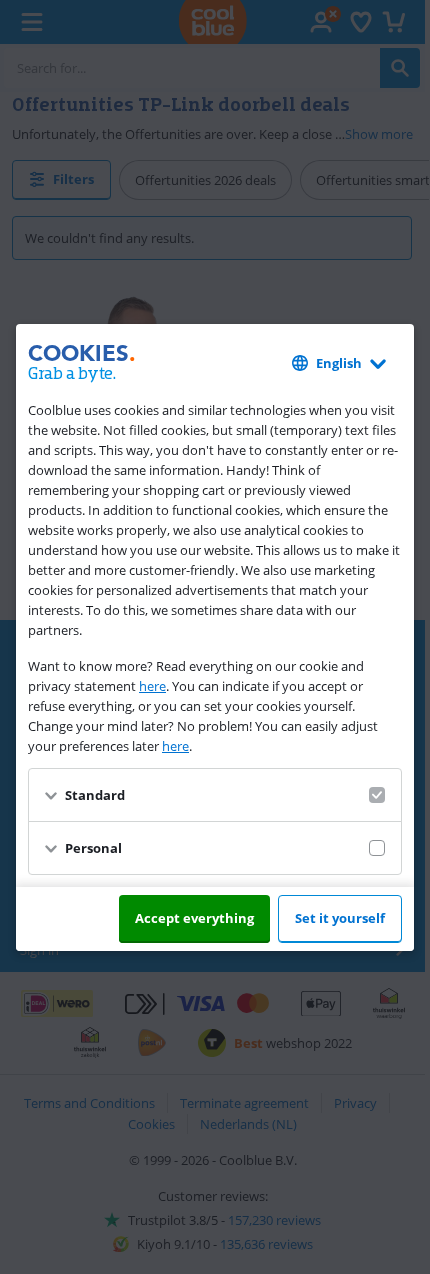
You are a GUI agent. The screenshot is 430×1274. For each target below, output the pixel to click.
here (152, 686)
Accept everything (194, 918)
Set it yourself (340, 918)
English (339, 363)
